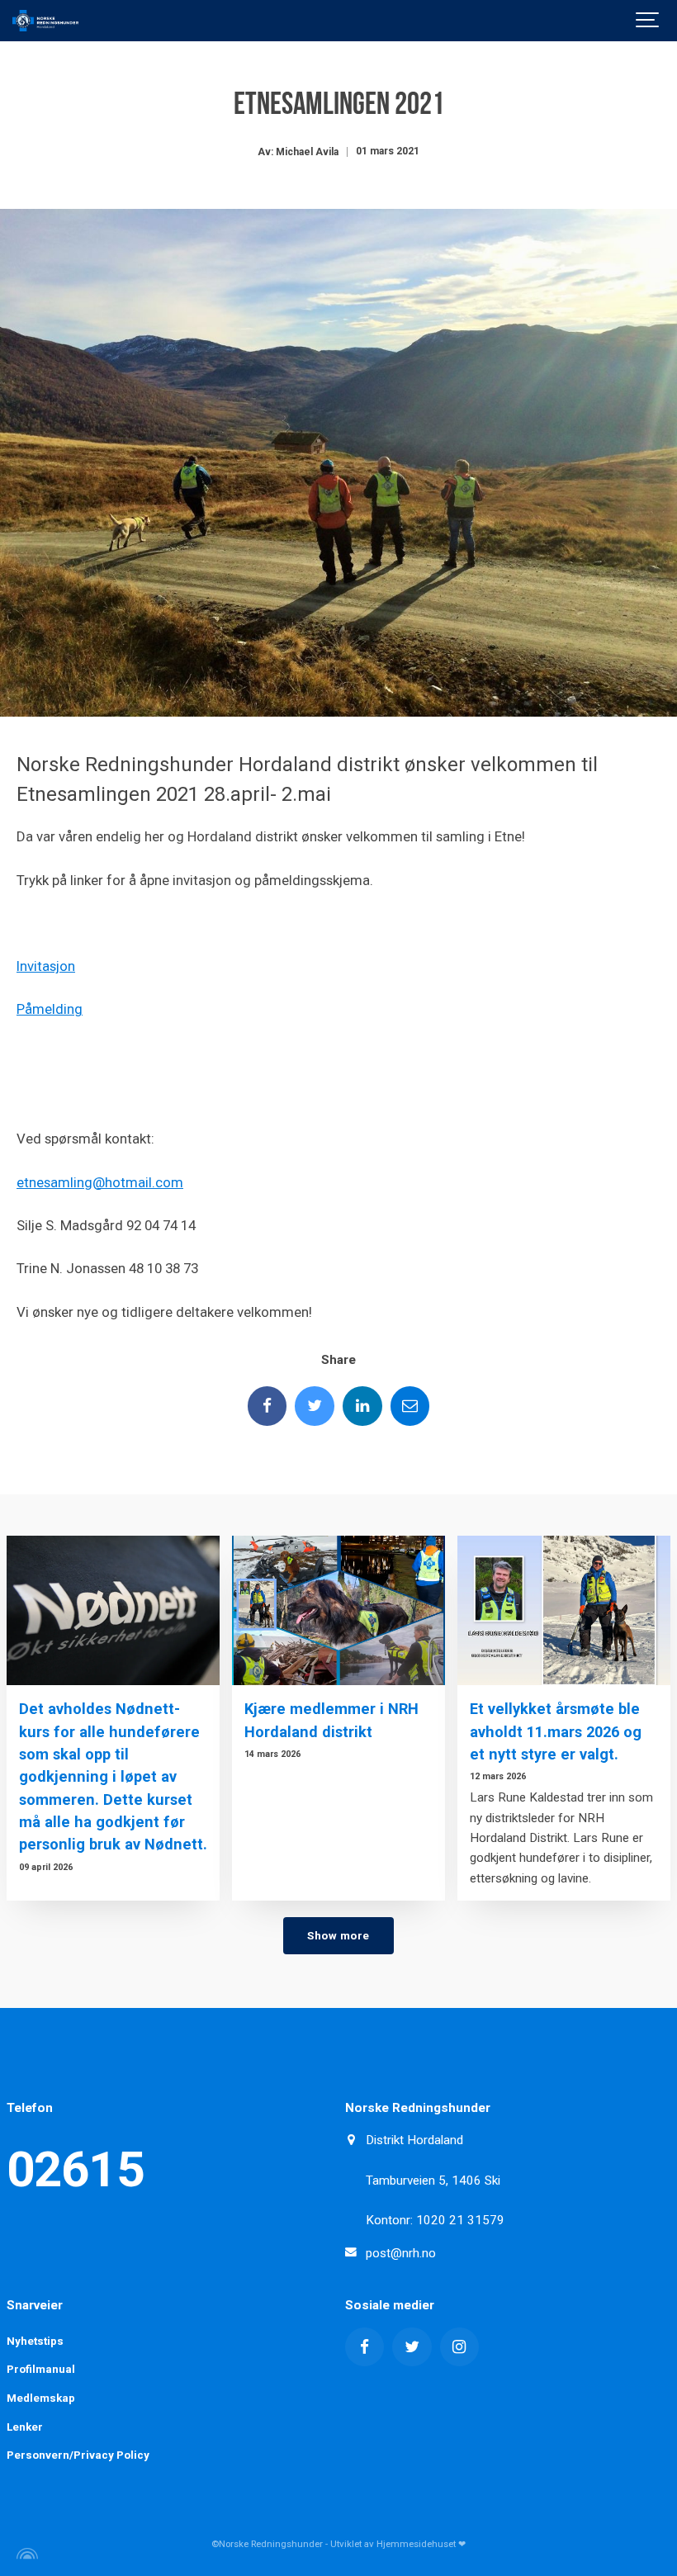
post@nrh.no (401, 2253)
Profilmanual (41, 2369)
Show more (338, 1935)
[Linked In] (362, 1406)
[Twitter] (315, 1406)
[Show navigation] (648, 21)
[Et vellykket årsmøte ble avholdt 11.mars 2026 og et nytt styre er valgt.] (564, 1610)
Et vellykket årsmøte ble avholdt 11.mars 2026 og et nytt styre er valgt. (556, 1731)
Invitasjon (46, 966)
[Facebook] (267, 1406)
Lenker (25, 2427)
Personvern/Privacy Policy (78, 2455)
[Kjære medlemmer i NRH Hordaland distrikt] (338, 1610)
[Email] (410, 1406)
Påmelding (50, 1009)
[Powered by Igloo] (25, 2554)
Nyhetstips (35, 2341)
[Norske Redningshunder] (45, 21)
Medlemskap (41, 2398)
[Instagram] (460, 2347)
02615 (76, 2169)
